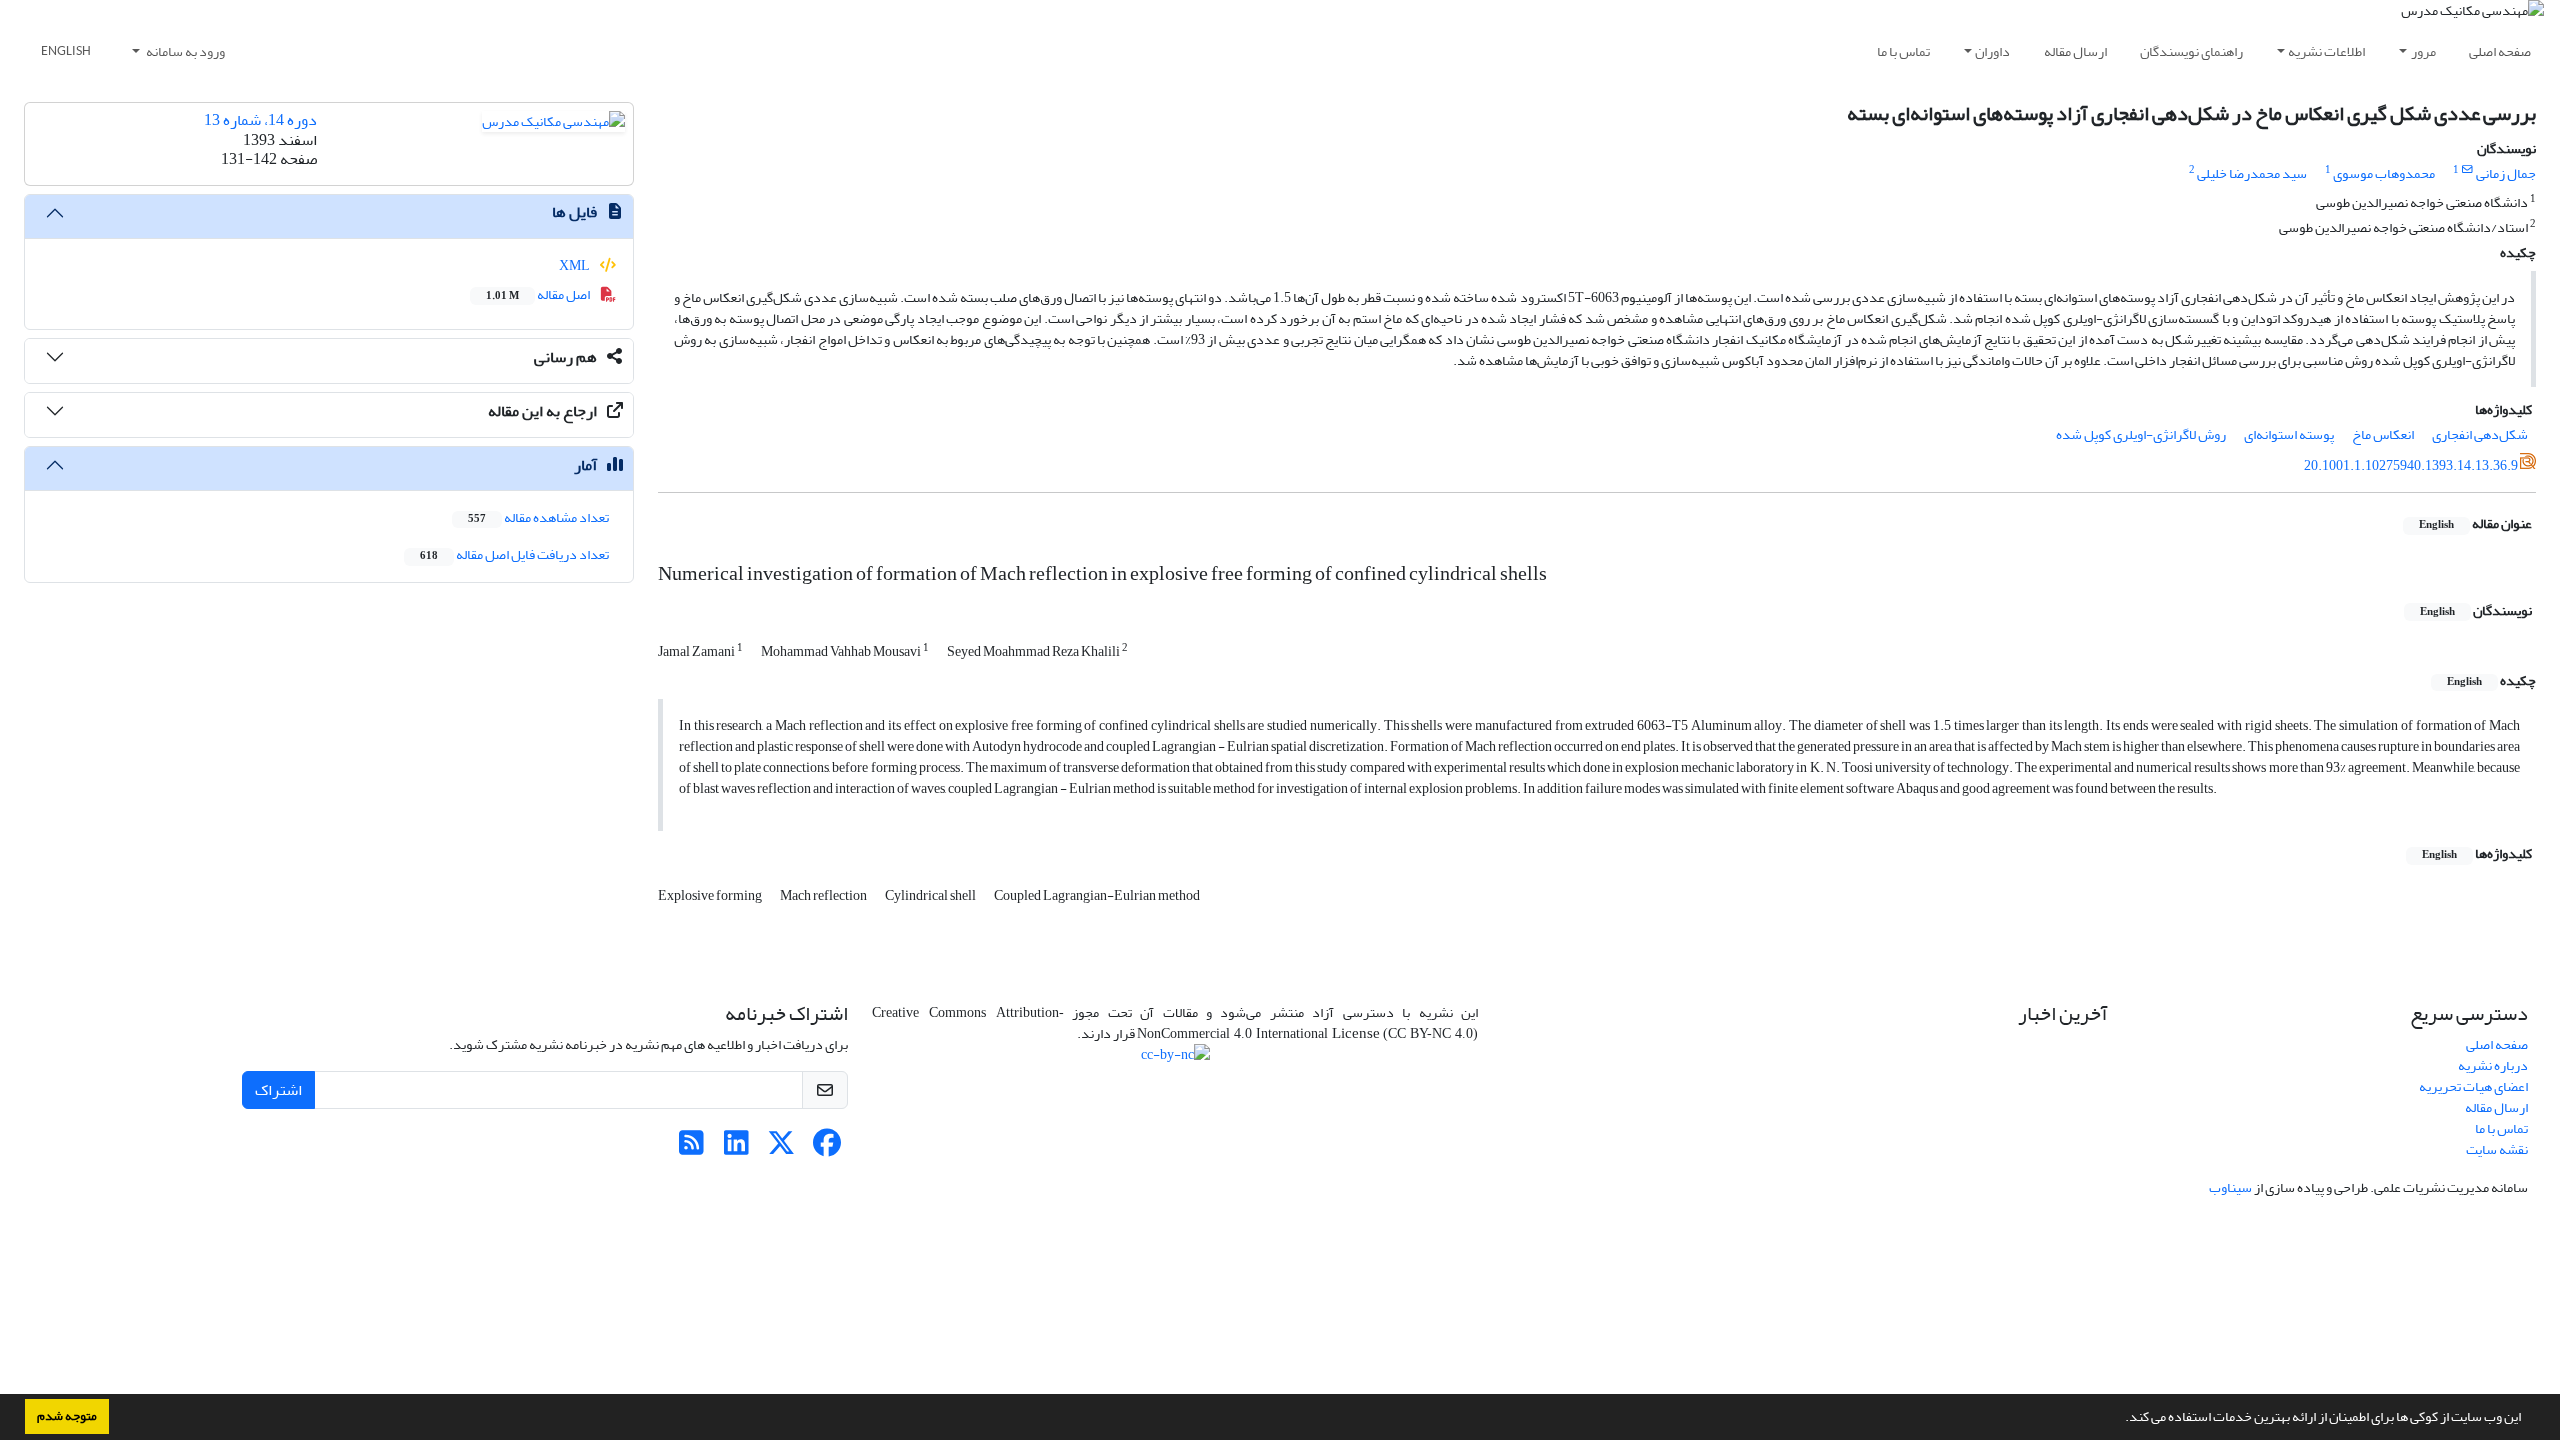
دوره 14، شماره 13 (260, 120)
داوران (1992, 51)
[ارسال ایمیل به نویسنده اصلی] (2467, 170)
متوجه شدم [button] (67, 1416)
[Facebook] (826, 1148)
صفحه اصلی (2500, 51)
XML (575, 265)
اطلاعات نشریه (2326, 51)
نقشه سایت (2497, 1149)
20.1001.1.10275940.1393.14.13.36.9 (2411, 465)
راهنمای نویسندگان (2191, 51)
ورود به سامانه (184, 51)
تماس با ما (1903, 51)
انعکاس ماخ (2383, 434)
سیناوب (2230, 1187)
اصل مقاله (539, 294)
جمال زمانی (2506, 173)
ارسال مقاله (2075, 51)
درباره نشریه (2493, 1065)
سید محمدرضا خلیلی (2252, 173)
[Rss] (691, 1148)
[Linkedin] (736, 1148)
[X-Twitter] (781, 1148)
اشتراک (278, 1090)
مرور (2423, 51)
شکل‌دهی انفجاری (2480, 434)
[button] (2120, 1419)
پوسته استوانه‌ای (2289, 434)
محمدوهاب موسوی (2384, 173)
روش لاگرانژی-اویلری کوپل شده (2141, 434)
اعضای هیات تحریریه (2473, 1086)
